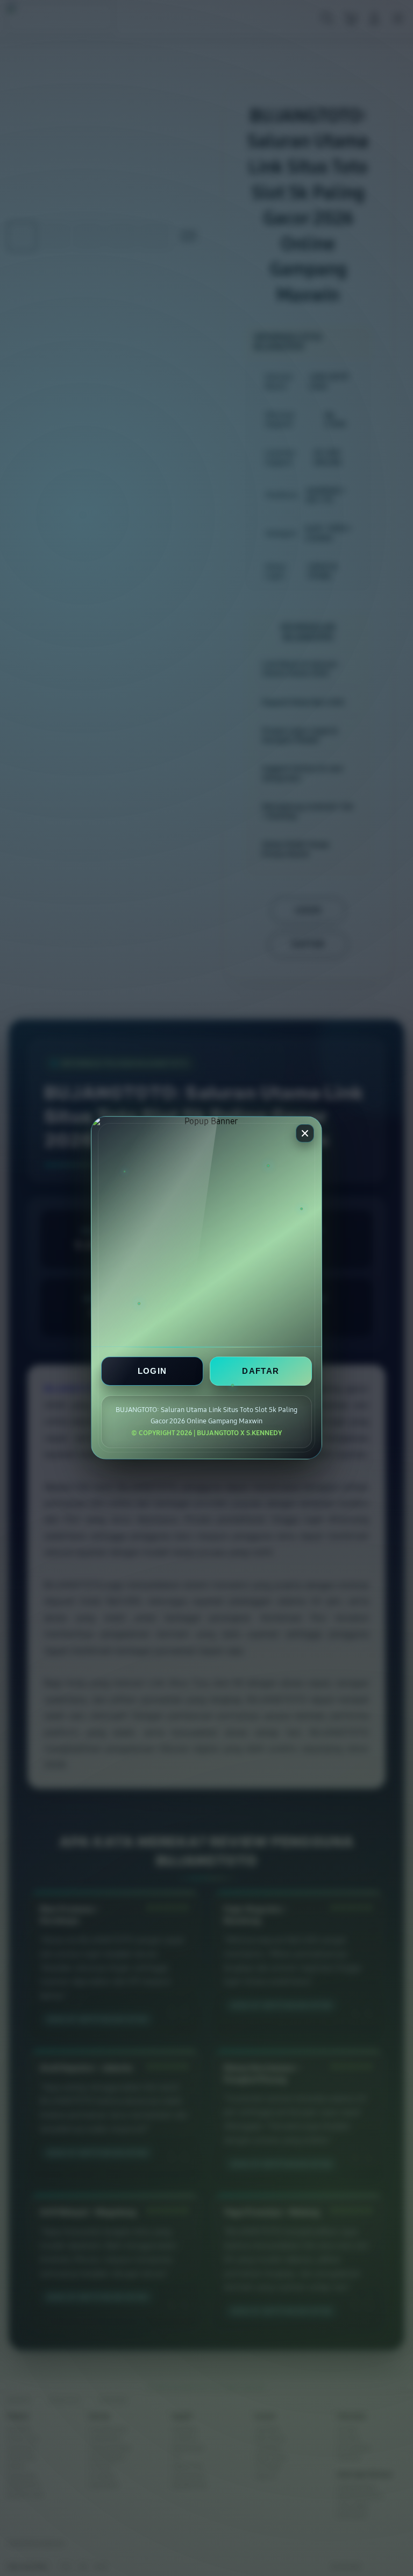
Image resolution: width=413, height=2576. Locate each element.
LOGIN (152, 1371)
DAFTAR (261, 1371)
